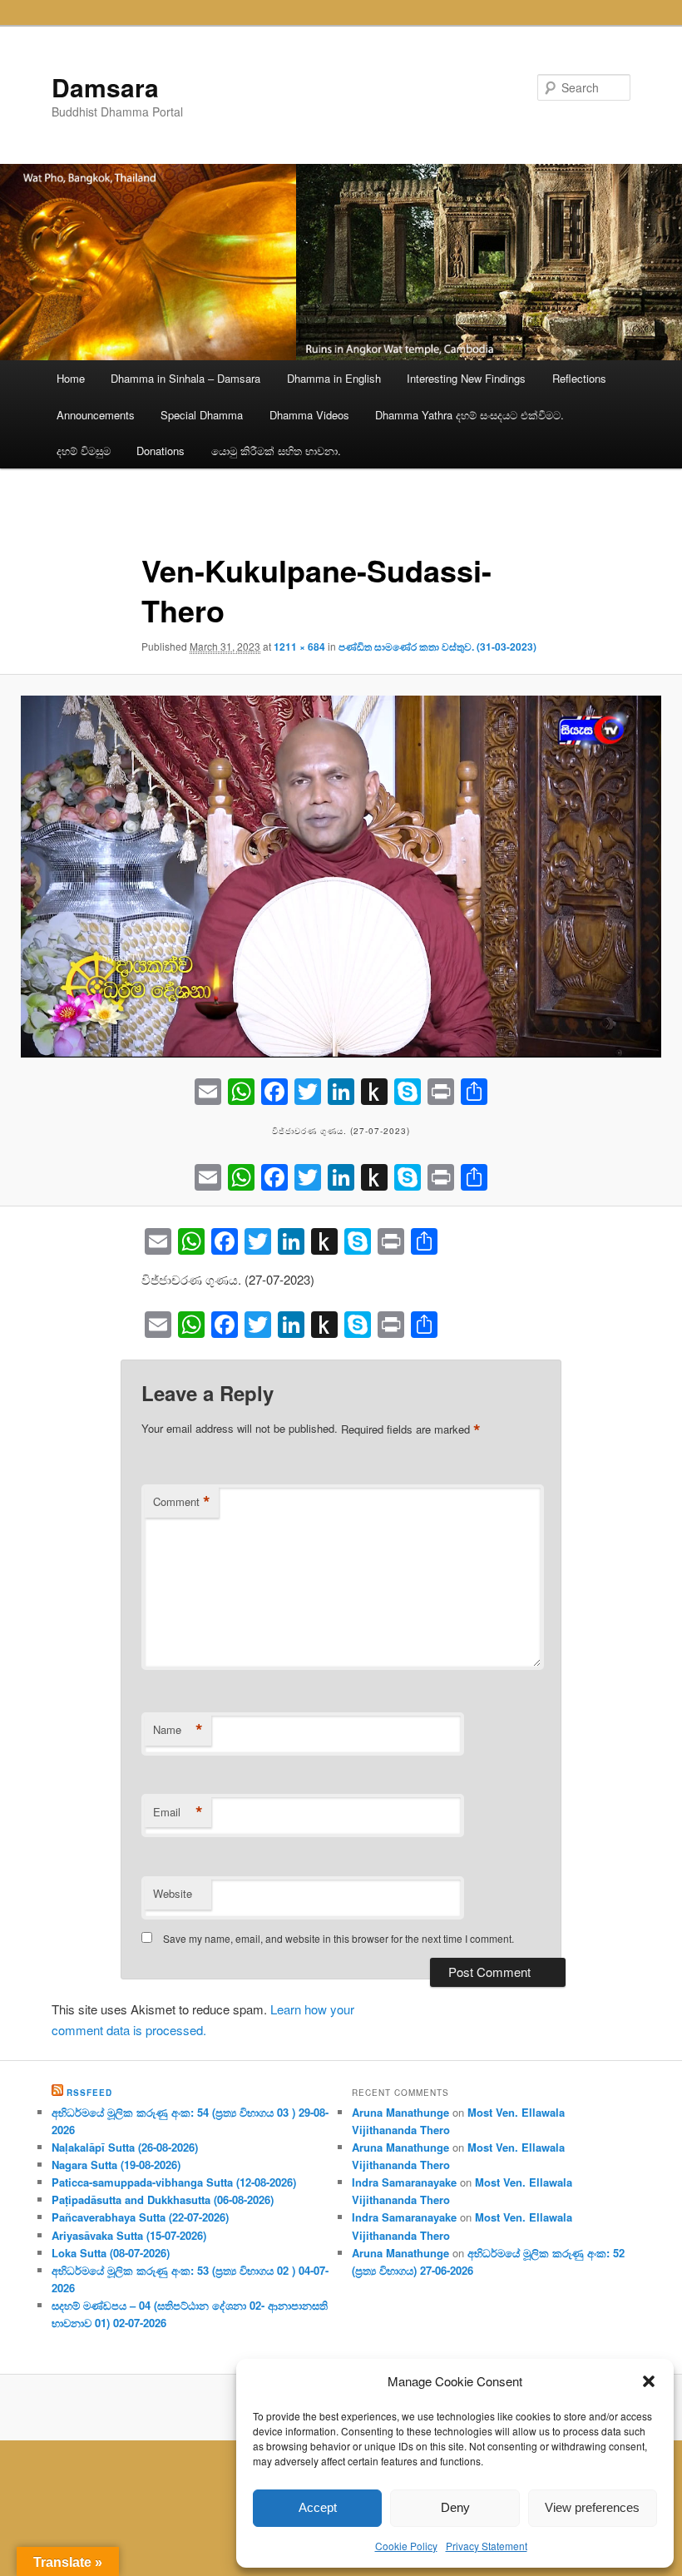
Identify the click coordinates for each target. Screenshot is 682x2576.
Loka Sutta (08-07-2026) (111, 2253)
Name (178, 1730)
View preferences (592, 2507)
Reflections (579, 378)
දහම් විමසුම (84, 451)
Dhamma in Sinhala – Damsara (185, 378)
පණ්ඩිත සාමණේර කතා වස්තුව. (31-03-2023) (437, 646)
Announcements (96, 415)
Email (178, 1812)
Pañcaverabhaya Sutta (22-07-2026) (140, 2217)
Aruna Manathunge (400, 2112)
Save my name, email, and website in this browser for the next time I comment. (339, 1938)
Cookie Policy (406, 2546)
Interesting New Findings (466, 378)
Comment (182, 1502)
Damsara (105, 87)
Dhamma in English (334, 378)
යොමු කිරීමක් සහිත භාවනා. (276, 451)
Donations (161, 451)
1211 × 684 (299, 646)
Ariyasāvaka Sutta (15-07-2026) (129, 2235)
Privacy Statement (487, 2546)
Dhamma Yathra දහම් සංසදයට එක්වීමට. (469, 415)
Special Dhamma (202, 415)
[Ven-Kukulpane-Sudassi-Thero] (341, 877)
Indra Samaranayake (404, 2182)
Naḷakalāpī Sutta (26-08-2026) (125, 2147)
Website (173, 1893)
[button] (649, 2381)
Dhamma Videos (309, 415)
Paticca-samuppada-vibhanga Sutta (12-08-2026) (174, 2182)
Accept (318, 2507)
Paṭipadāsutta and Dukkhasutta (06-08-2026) (163, 2200)
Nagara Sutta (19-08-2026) (116, 2165)
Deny (455, 2507)
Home (71, 378)
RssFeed (89, 2093)
